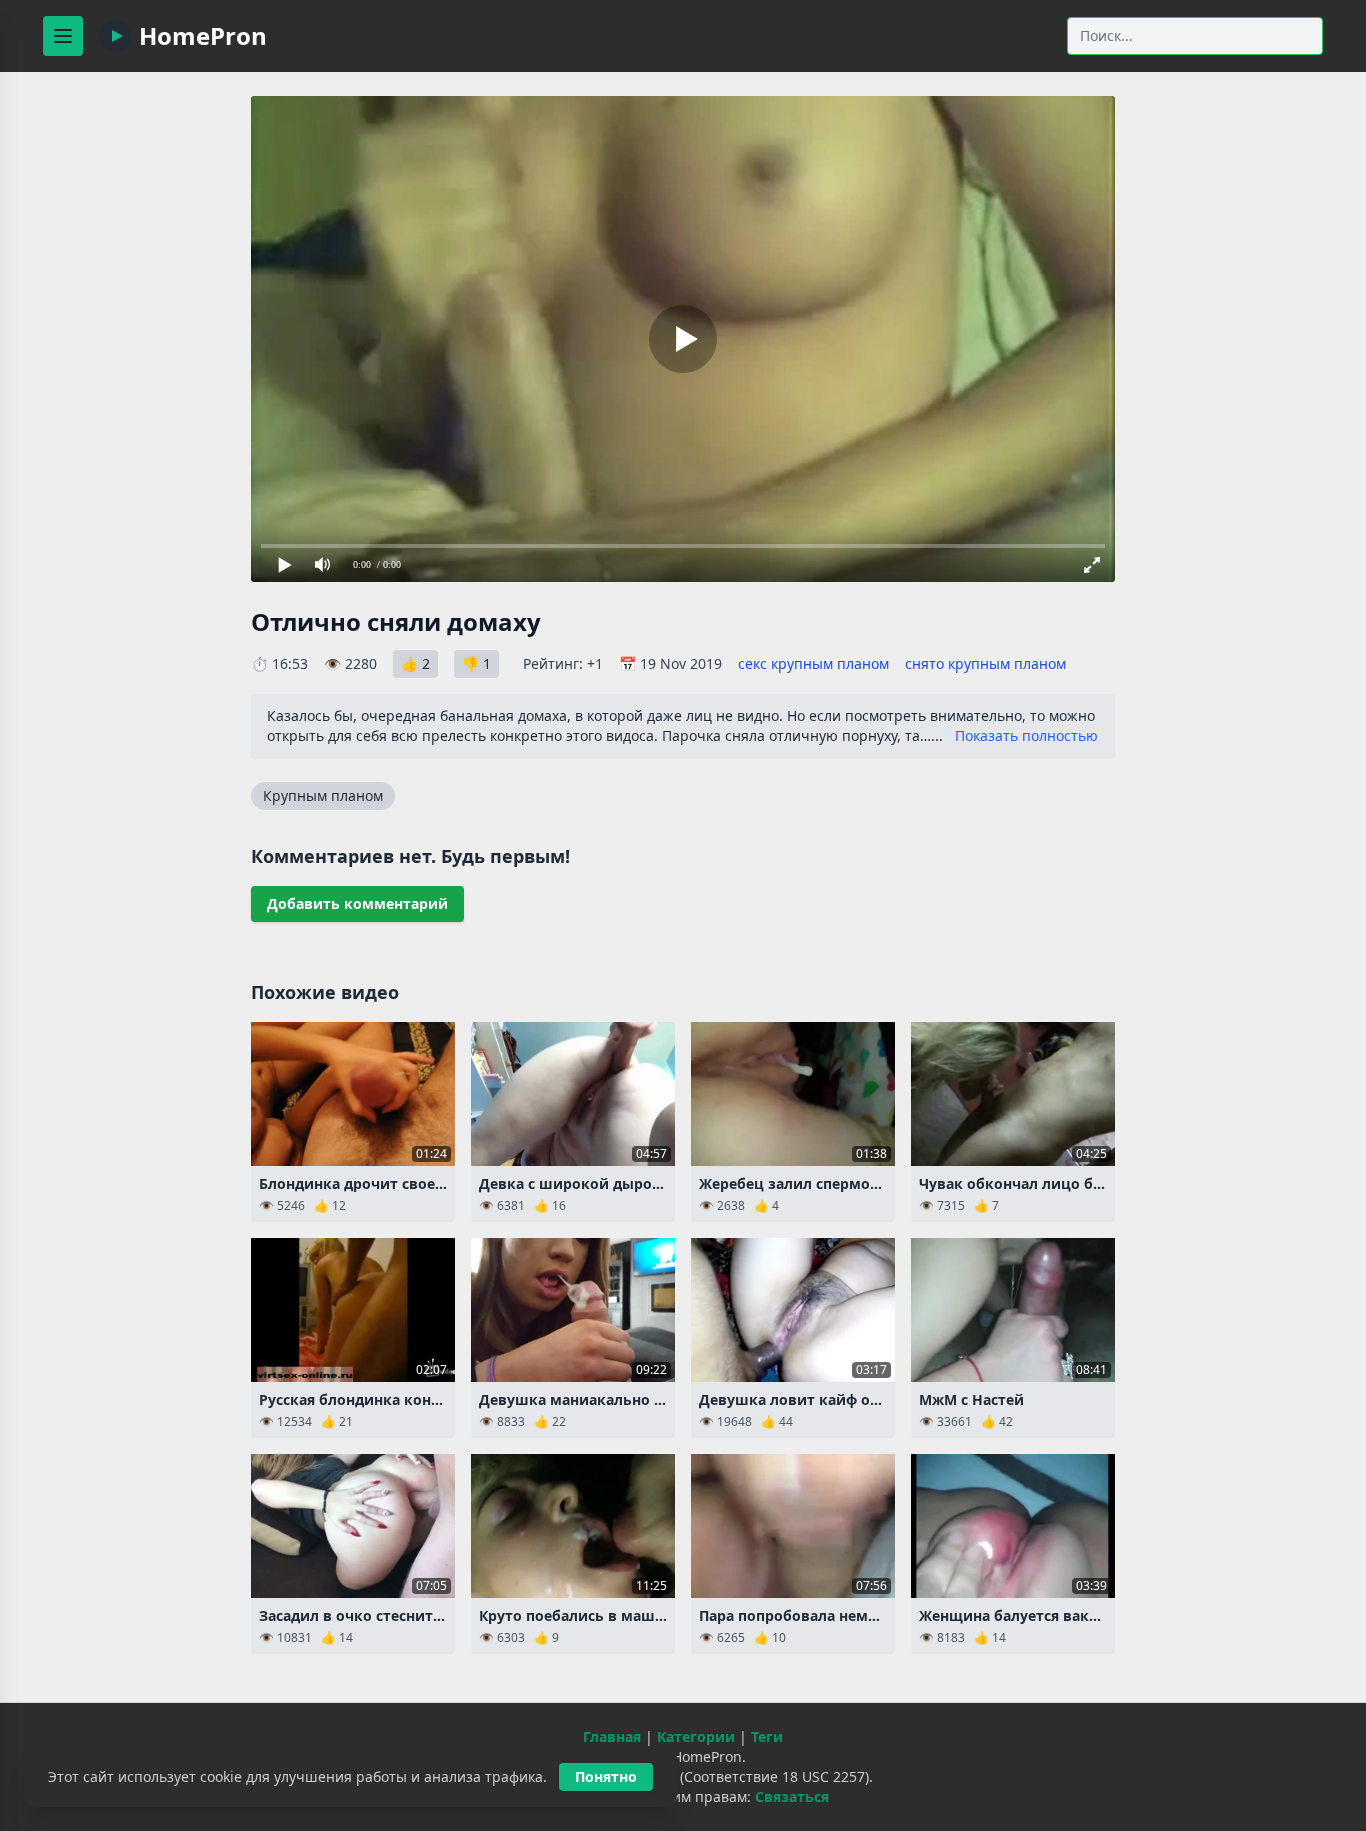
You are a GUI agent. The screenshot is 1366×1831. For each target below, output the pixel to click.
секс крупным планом (813, 663)
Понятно (606, 1776)
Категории (696, 1736)
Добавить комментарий (357, 903)
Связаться (792, 1796)
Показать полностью (1026, 735)
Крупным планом (323, 795)
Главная (612, 1736)
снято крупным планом (985, 663)
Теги (767, 1736)
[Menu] (63, 36)
